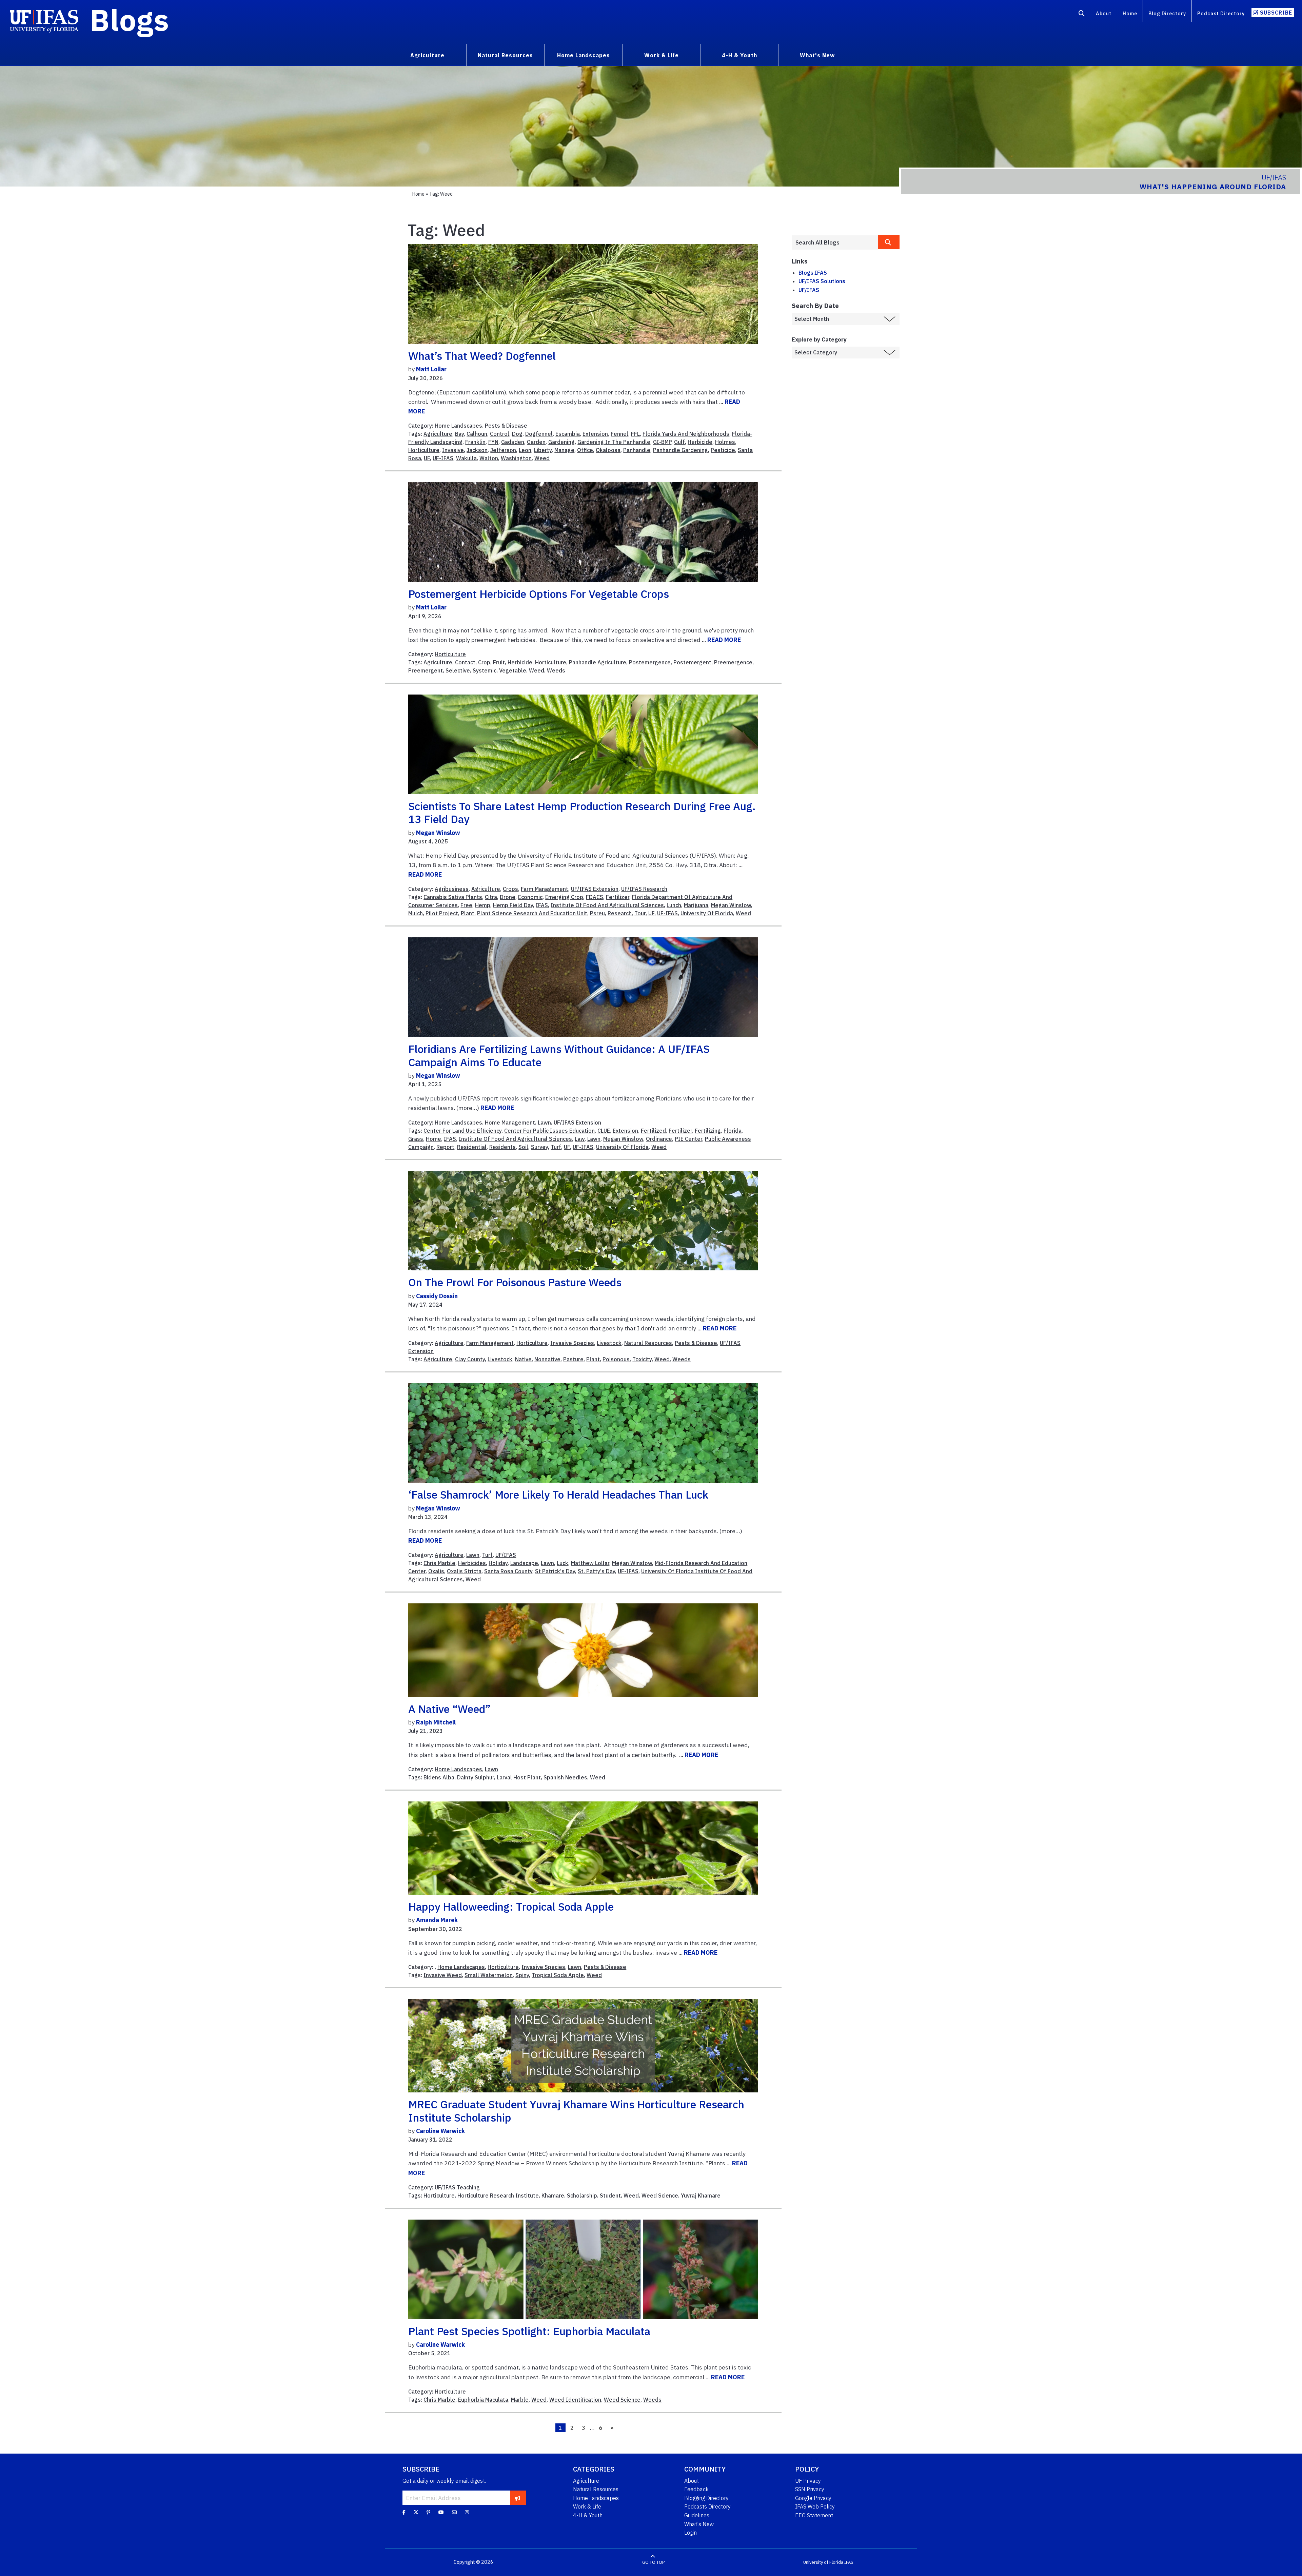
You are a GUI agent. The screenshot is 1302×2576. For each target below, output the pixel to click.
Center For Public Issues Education (549, 1131)
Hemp (483, 905)
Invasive (453, 450)
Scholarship (582, 2196)
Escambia (568, 434)
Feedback (696, 2489)
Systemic (485, 670)
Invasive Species (572, 1343)
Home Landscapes (458, 426)
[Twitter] (416, 2512)
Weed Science (660, 2196)
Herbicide (700, 442)
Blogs (129, 20)
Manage (564, 450)
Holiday (498, 1563)
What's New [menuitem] (817, 55)
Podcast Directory (1221, 13)
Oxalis (436, 1571)
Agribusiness (452, 889)
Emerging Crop (564, 897)
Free (466, 905)
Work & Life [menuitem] (662, 55)
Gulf (679, 442)
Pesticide (723, 450)
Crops (510, 889)
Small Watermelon (489, 1975)
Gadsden (513, 442)
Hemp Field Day (513, 905)
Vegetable (513, 670)
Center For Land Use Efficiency (462, 1131)
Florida (733, 1131)
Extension (595, 434)
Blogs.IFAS (813, 273)
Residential (472, 1147)
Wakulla (466, 458)
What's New (699, 2524)
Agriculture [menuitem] (427, 55)
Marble (520, 2400)
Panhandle (637, 450)
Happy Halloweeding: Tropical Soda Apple (511, 1907)
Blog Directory (1167, 13)
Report (445, 1147)
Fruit (499, 662)
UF (427, 458)
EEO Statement (814, 2515)
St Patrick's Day (555, 1571)
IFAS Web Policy (815, 2506)
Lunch (674, 905)
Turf (556, 1147)
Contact (465, 662)
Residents (502, 1147)
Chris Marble (439, 1563)
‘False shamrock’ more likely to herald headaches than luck (558, 1495)
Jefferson (503, 450)
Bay (459, 434)
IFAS (542, 905)
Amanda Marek (437, 1920)
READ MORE (724, 640)
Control (500, 434)
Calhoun (477, 434)
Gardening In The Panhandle (614, 442)
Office (585, 450)
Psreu (597, 913)
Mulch (416, 913)
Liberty (543, 450)
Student (610, 2196)
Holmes (725, 442)
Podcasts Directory (707, 2506)
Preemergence (733, 662)
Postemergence (650, 662)
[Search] (1082, 15)
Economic (530, 897)
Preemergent (426, 670)
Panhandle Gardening (680, 450)
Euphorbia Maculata (483, 2400)
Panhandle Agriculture (598, 662)
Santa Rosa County (508, 1571)
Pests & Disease (506, 426)
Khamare (553, 2196)
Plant (468, 913)
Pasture (573, 1359)
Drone (508, 897)
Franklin (475, 442)
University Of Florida (707, 913)
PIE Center (688, 1139)
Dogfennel (539, 434)
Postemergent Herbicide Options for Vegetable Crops (539, 594)
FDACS (595, 897)
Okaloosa (608, 450)
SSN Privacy (810, 2489)
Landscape (524, 1563)
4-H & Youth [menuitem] (739, 55)
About (1104, 13)
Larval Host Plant (519, 1777)
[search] (889, 242)
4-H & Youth (588, 2515)
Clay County (470, 1359)
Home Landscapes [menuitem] (584, 55)
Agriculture (438, 434)
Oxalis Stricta (464, 1571)
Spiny (522, 1975)
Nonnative (547, 1359)
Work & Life (587, 2506)
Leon (525, 450)
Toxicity (642, 1359)
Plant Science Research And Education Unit (532, 913)
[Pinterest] (428, 2512)
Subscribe (1276, 13)
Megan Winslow (438, 833)
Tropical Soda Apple (558, 1975)
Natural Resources (648, 1343)
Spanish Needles (565, 1777)
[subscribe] (518, 2498)
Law (580, 1139)
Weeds (556, 670)
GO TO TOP (653, 2562)
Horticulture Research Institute (498, 2196)
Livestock (609, 1343)
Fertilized (653, 1131)
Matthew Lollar (590, 1563)
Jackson (477, 450)
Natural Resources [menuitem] (505, 55)
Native (523, 1359)
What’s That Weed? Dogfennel (482, 356)
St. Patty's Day (596, 1571)
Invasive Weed (443, 1975)
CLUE (604, 1131)
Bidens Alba (439, 1777)
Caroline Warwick (440, 2131)
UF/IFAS (506, 1555)
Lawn (544, 1123)
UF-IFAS (443, 458)
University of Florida (823, 2562)
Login (691, 2533)
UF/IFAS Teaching (457, 2187)
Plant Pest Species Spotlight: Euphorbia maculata (529, 2331)
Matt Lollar (431, 369)
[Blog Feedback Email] (454, 2512)
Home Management (510, 1123)
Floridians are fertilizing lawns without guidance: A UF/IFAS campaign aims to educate (559, 1055)
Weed (542, 458)
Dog (517, 434)
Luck (563, 1563)
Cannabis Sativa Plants (453, 897)
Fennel (619, 434)
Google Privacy (813, 2498)
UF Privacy (808, 2481)
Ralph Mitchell (436, 1722)
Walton (489, 458)
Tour (640, 913)
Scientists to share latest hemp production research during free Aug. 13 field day (582, 813)
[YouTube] (441, 2512)
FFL (635, 434)
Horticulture (424, 450)
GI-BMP (662, 442)
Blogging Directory (706, 2498)
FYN (493, 442)
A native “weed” (449, 1709)
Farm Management (545, 889)
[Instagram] (467, 2512)
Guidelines (697, 2515)
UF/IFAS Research (644, 889)
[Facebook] (404, 2512)
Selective (458, 670)
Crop (484, 662)
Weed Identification (575, 2400)
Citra (491, 897)
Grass (416, 1139)
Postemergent (692, 662)
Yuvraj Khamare (701, 2196)
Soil (523, 1147)
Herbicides (472, 1563)
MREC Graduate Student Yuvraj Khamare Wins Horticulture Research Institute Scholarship (576, 2111)
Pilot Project (442, 913)
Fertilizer (618, 897)
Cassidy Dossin (437, 1296)
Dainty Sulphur (476, 1777)
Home (1130, 13)
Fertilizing (708, 1131)
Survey (539, 1147)
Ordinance (659, 1139)
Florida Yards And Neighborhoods (686, 434)
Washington (516, 458)
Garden (536, 442)
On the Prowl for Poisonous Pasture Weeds (515, 1282)
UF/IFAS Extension (595, 889)
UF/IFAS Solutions (822, 281)
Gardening (561, 442)
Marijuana (696, 905)
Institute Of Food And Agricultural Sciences (607, 905)
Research (620, 913)
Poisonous (616, 1359)
